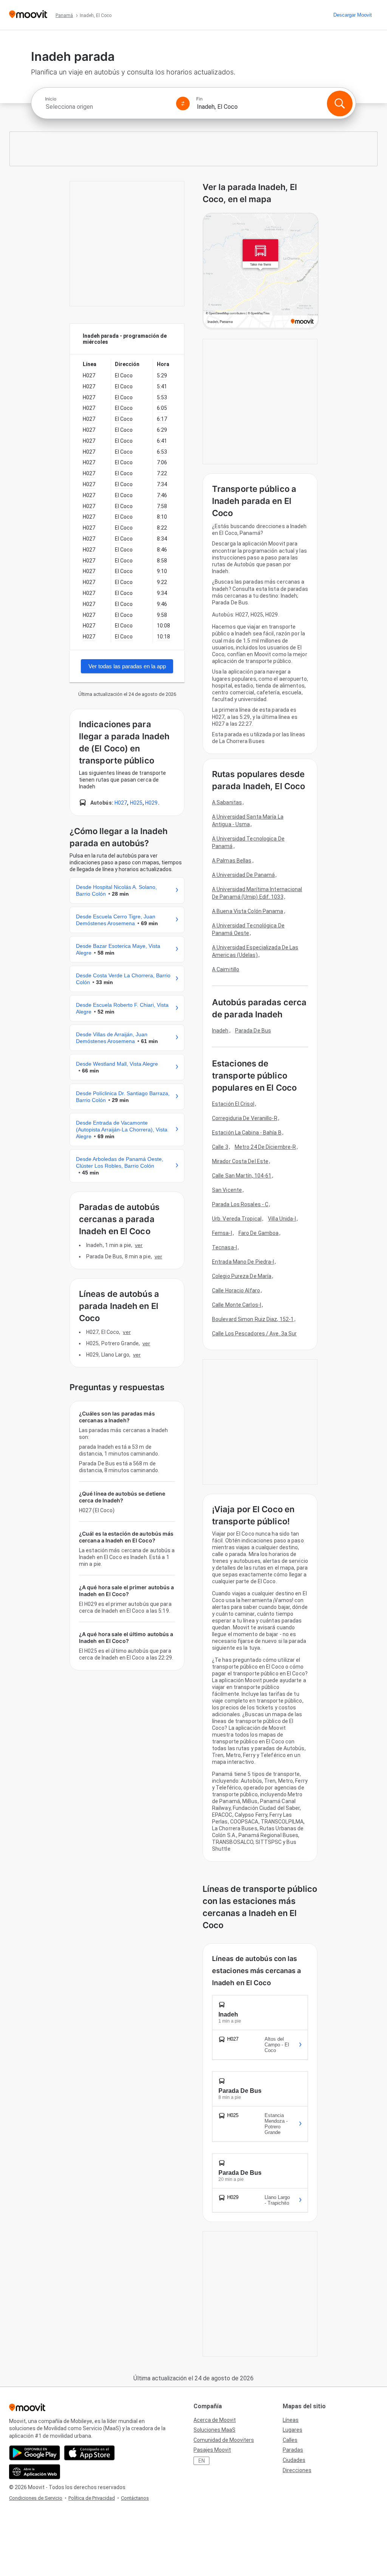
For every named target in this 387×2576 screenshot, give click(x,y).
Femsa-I (222, 1233)
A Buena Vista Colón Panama (248, 911)
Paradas (293, 2450)
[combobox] (107, 107)
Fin (199, 99)
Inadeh (220, 1031)
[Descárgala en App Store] (89, 2453)
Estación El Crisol (233, 1104)
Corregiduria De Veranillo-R (245, 1118)
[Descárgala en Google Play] (35, 2453)
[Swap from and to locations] (183, 104)
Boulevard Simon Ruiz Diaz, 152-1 (253, 1319)
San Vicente (227, 1190)
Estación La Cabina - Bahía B (247, 1133)
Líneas (291, 2420)
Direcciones (297, 2470)
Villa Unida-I (282, 1219)
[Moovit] (28, 15)
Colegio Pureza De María (242, 1276)
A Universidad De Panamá (243, 875)
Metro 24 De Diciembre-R (265, 1147)
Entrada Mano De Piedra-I (243, 1262)
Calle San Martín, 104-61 (242, 1176)
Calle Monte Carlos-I (237, 1305)
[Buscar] (340, 104)
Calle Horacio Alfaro (236, 1290)
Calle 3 (220, 1147)
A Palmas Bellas (232, 861)
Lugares (293, 2430)
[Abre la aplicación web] (35, 2472)
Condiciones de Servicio (36, 2498)
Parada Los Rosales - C (240, 1204)
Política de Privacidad (92, 2498)
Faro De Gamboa (259, 1233)
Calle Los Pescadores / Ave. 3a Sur (254, 1334)
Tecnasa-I (224, 1247)
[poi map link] (261, 271)
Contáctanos (135, 2498)
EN (202, 2461)
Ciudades (294, 2460)
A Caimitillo (226, 969)
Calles (290, 2440)
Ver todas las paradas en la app (127, 666)
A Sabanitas (227, 802)
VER (139, 1245)
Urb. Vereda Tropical (237, 1219)
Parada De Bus (253, 1031)
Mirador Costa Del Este (240, 1161)
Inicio (51, 99)
